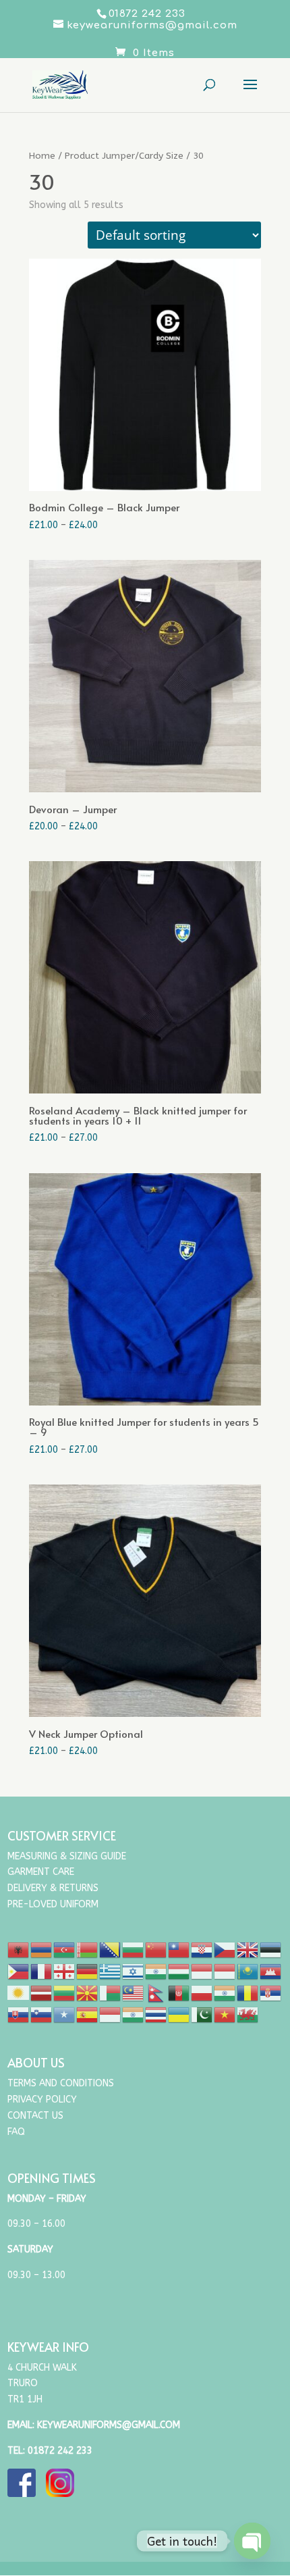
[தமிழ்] (134, 2014)
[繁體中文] (179, 1949)
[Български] (134, 1949)
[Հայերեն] (42, 1949)
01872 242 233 (60, 2451)
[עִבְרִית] (134, 1970)
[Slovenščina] (42, 2014)
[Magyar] (179, 1970)
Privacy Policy (42, 2100)
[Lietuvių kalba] (65, 1992)
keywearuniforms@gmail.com (109, 2425)
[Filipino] (19, 1970)
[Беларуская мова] (88, 1949)
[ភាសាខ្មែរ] (271, 1970)
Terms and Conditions (61, 2083)
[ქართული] (65, 1970)
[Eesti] (271, 1949)
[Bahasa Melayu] (134, 1992)
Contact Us (35, 2116)
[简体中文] (156, 1949)
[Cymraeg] (248, 2014)
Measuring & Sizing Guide (67, 1856)
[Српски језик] (271, 1992)
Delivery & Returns (53, 1888)
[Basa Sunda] (111, 2014)
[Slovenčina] (19, 2014)
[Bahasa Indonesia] (202, 1970)
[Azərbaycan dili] (65, 1949)
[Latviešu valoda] (42, 1992)
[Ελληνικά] (111, 1970)
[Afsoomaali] (65, 2014)
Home (42, 156)
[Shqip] (19, 1949)
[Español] (88, 2014)
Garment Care (41, 1872)
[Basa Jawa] (225, 1970)
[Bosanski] (111, 1949)
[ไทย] (156, 2014)
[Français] (42, 1970)
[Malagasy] (111, 1992)
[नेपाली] (156, 1992)
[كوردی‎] (19, 1992)
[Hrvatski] (202, 1949)
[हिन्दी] (156, 1970)
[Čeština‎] (225, 1949)
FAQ (16, 2132)
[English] (248, 1949)
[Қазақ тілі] (248, 1970)
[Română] (248, 1992)
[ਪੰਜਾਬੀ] (225, 1992)
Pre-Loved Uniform (53, 1904)
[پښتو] (179, 1992)
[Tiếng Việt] (225, 2014)
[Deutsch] (88, 1970)
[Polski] (202, 1992)
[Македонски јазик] (88, 1992)
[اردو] (202, 2014)
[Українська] (179, 2014)
